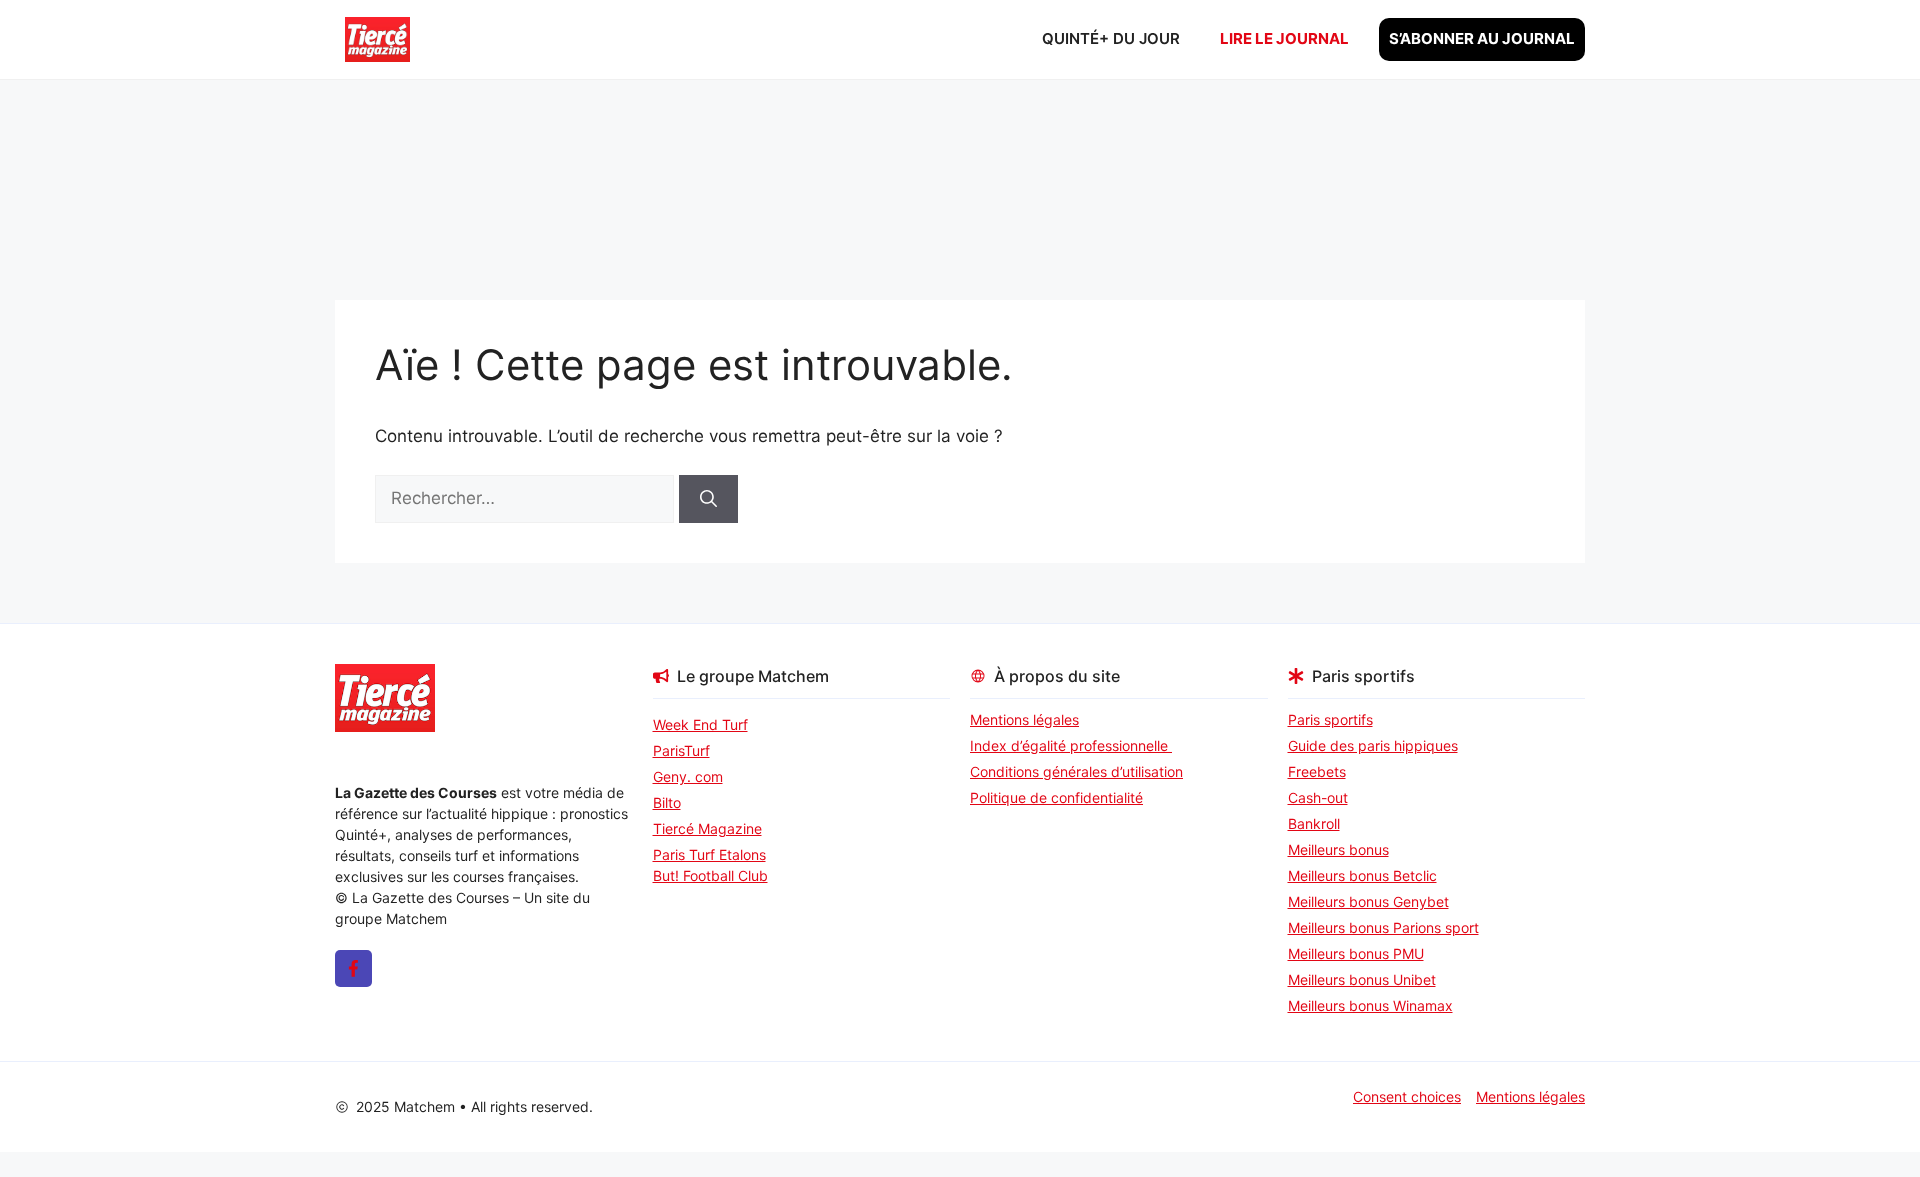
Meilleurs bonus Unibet (1362, 979)
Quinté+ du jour (1111, 38)
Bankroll (1314, 823)
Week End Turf (700, 724)
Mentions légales (1024, 719)
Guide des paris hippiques (1373, 745)
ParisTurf (681, 750)
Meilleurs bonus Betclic (1362, 875)
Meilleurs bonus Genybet (1368, 901)
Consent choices (1407, 1096)
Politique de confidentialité (1056, 797)
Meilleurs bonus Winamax (1370, 1005)
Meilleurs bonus (1338, 849)
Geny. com (688, 776)
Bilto (667, 802)
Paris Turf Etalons (709, 854)
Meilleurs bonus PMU (1356, 953)
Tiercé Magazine (707, 828)
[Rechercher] (708, 499)
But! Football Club (710, 875)
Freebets (1317, 771)
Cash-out (1318, 797)
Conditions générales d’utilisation (1076, 771)
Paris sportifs (1330, 719)
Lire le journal (1284, 38)
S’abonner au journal (1482, 38)
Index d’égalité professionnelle (1071, 745)
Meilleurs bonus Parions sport (1383, 927)
